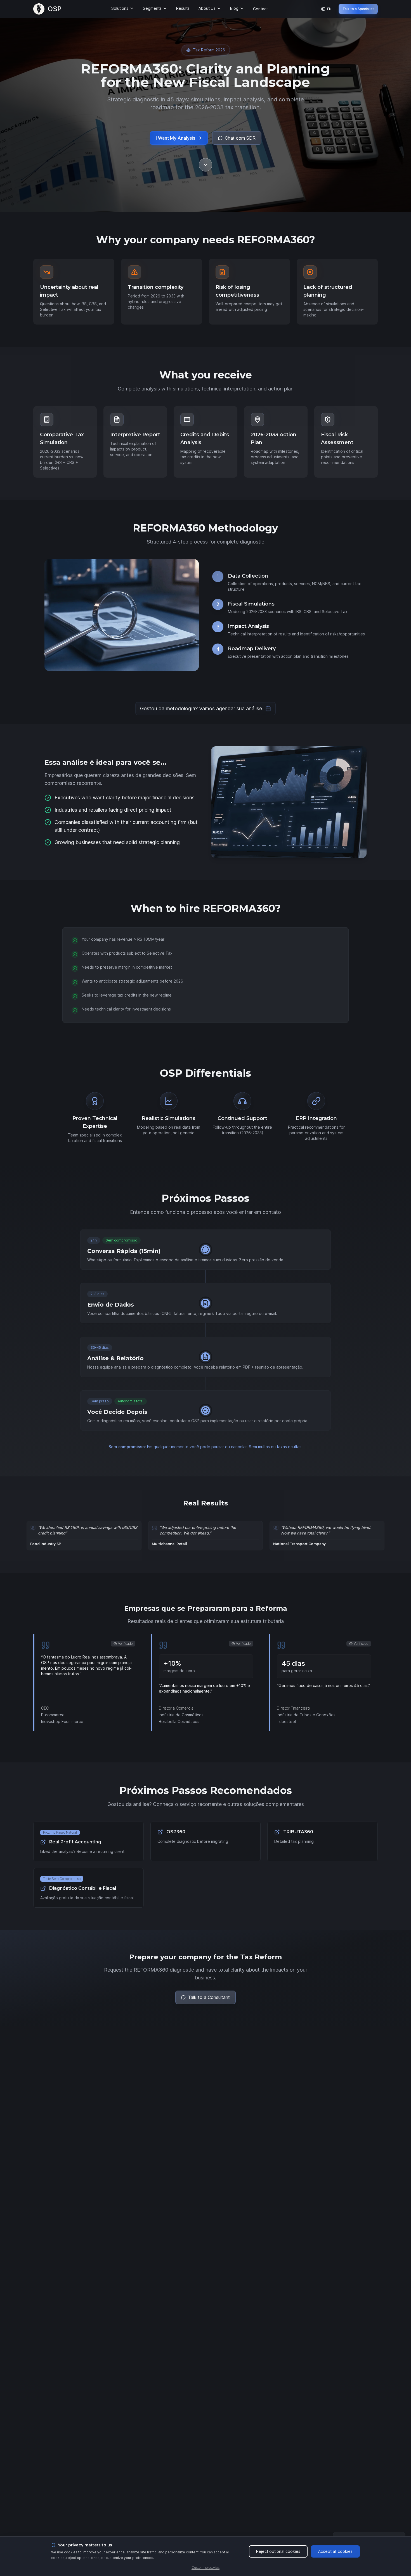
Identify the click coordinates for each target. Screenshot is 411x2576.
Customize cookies (206, 2567)
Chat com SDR (240, 138)
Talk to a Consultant (209, 1997)
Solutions (120, 8)
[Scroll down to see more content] (206, 165)
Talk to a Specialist (358, 9)
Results (183, 8)
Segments (152, 8)
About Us (207, 8)
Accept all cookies (335, 2551)
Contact (260, 9)
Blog (234, 8)
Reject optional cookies (278, 2551)
